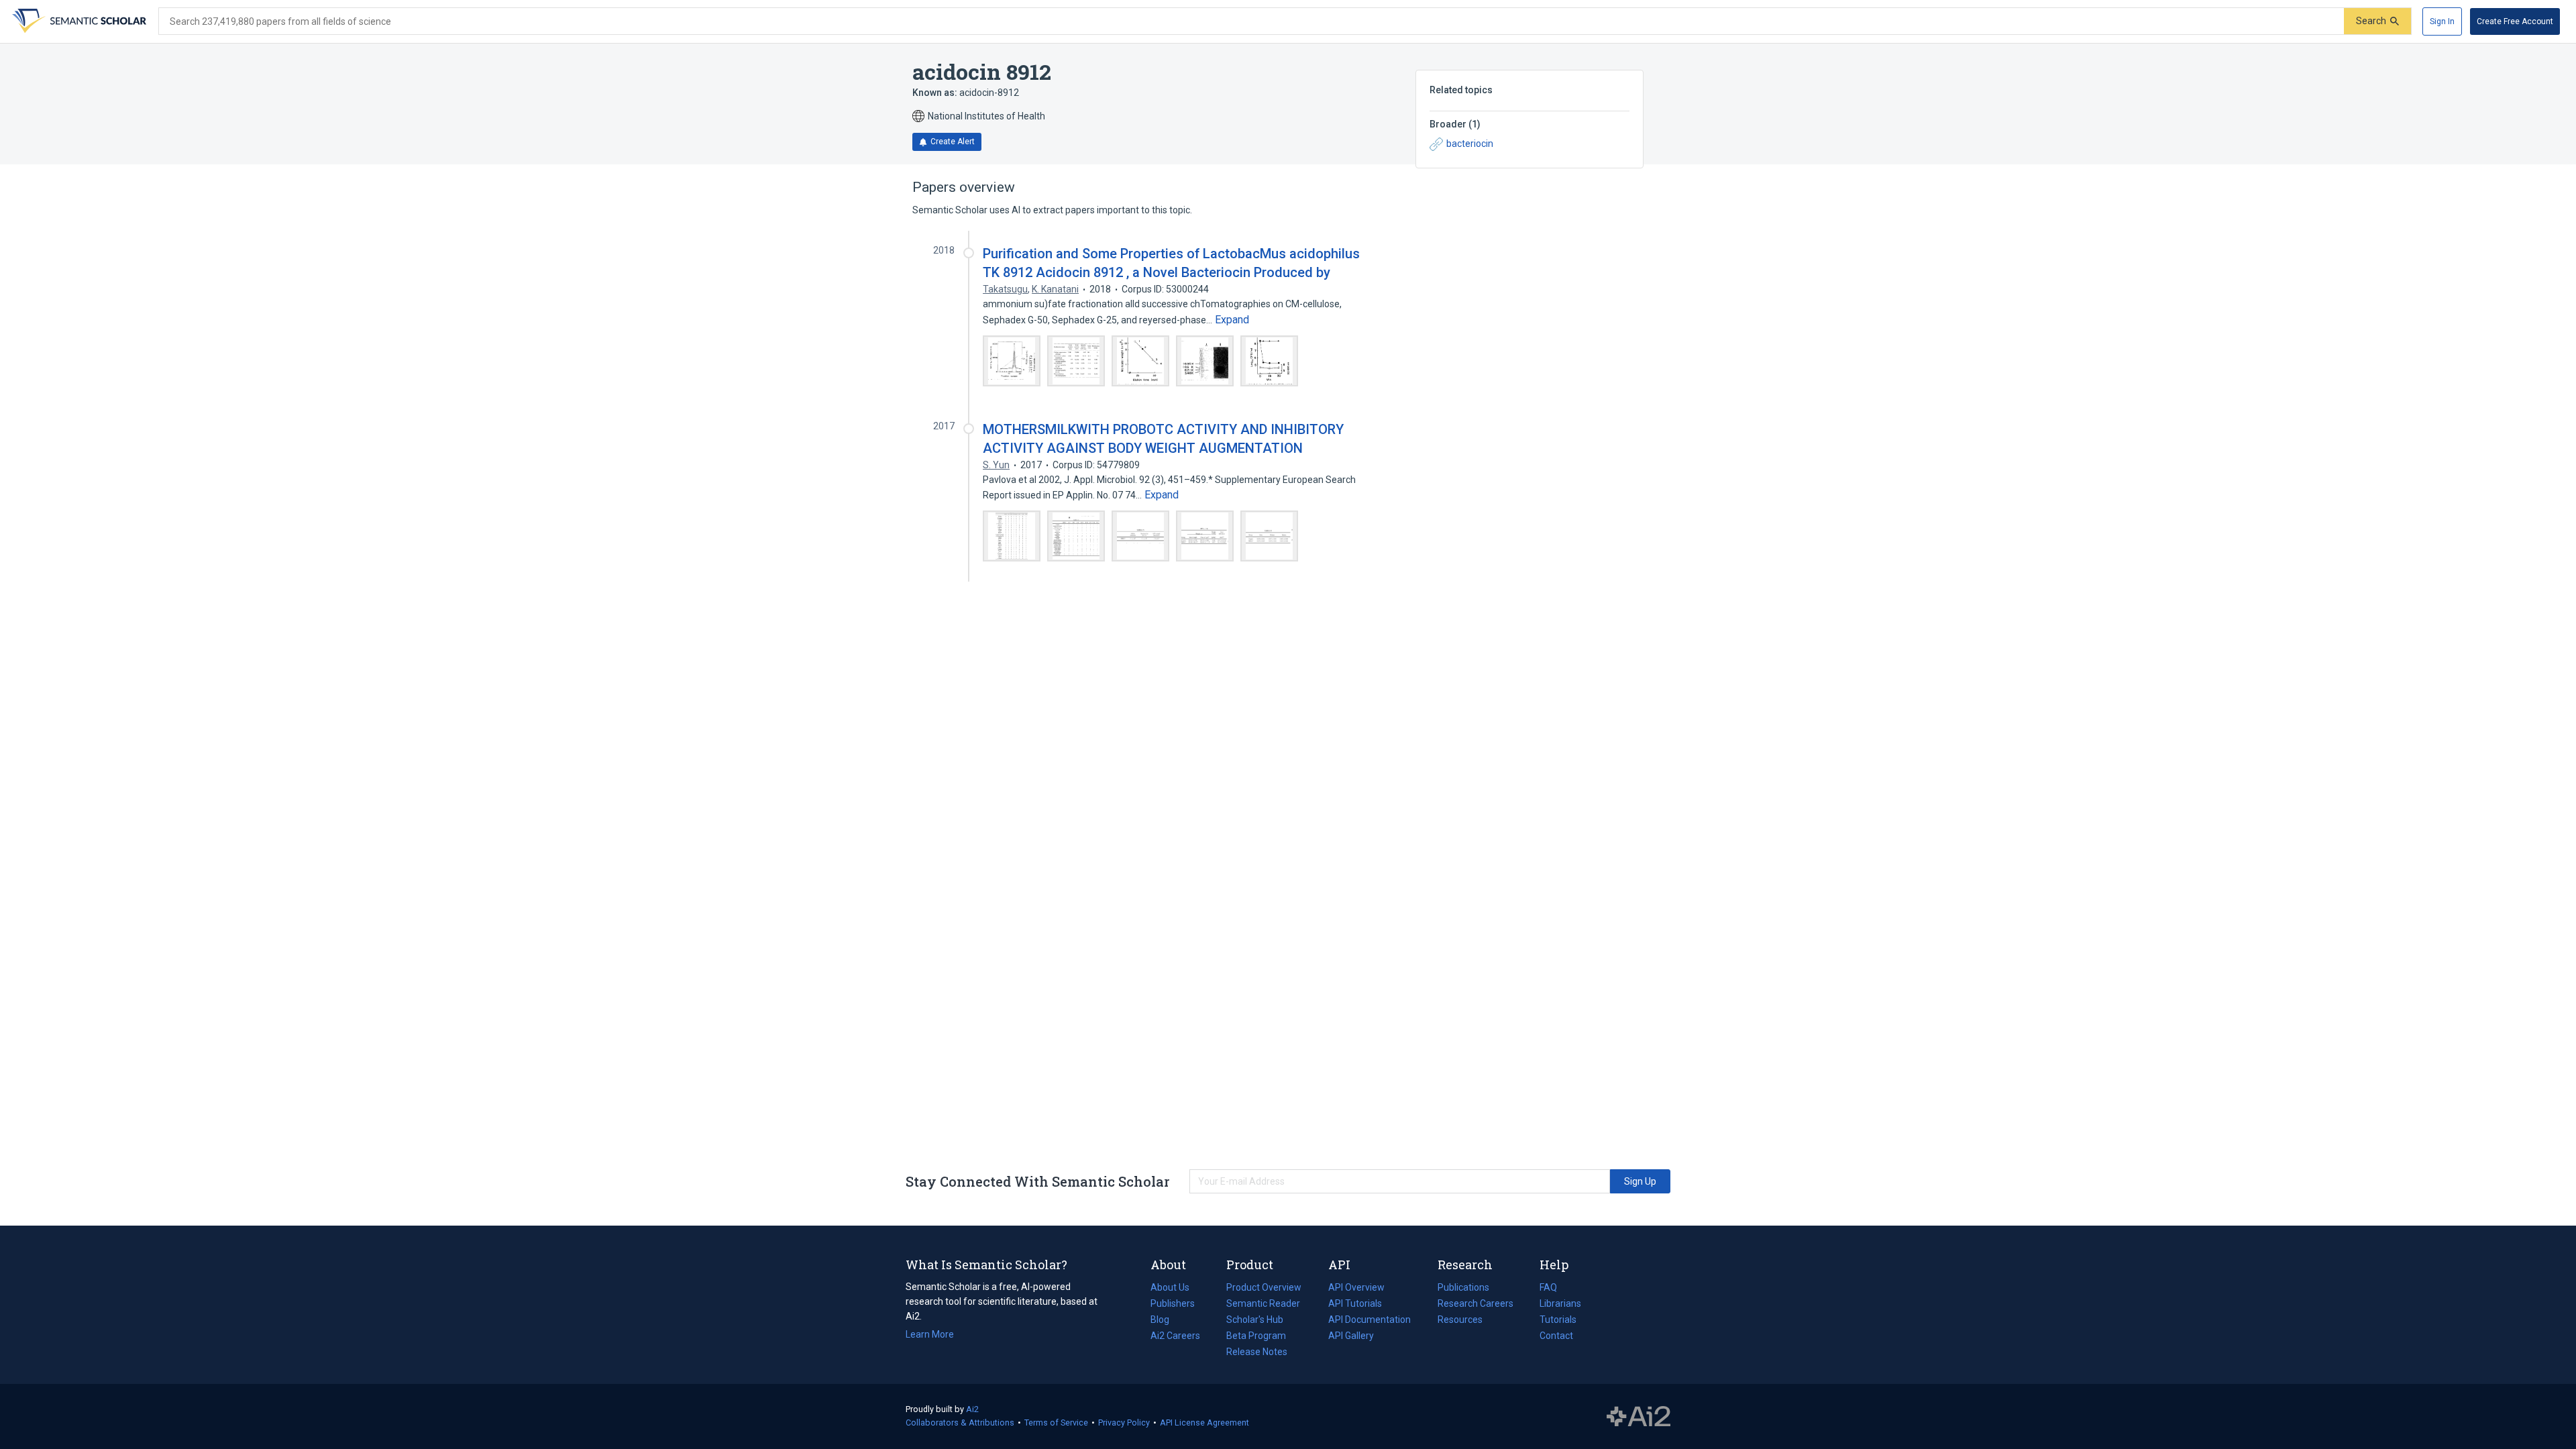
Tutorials (1558, 1320)
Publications (1463, 1289)
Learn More (930, 1334)
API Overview (1356, 1287)
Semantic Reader (1263, 1303)
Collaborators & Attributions (960, 1423)
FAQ (1548, 1287)
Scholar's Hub (1255, 1320)
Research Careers (1475, 1305)
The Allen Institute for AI (1639, 1417)
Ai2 (972, 1409)
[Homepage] (78, 21)
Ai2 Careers (1175, 1337)
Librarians (1560, 1303)
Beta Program (1256, 1336)
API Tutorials (1355, 1303)
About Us (1170, 1287)
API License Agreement (1204, 1423)
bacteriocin (1470, 144)
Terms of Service (1056, 1423)
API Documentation (1370, 1321)
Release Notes (1257, 1352)
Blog (1165, 1321)
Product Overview (1264, 1287)
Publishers (1173, 1303)
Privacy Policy (1124, 1423)
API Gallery (1351, 1336)
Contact (1556, 1336)
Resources (1460, 1321)
